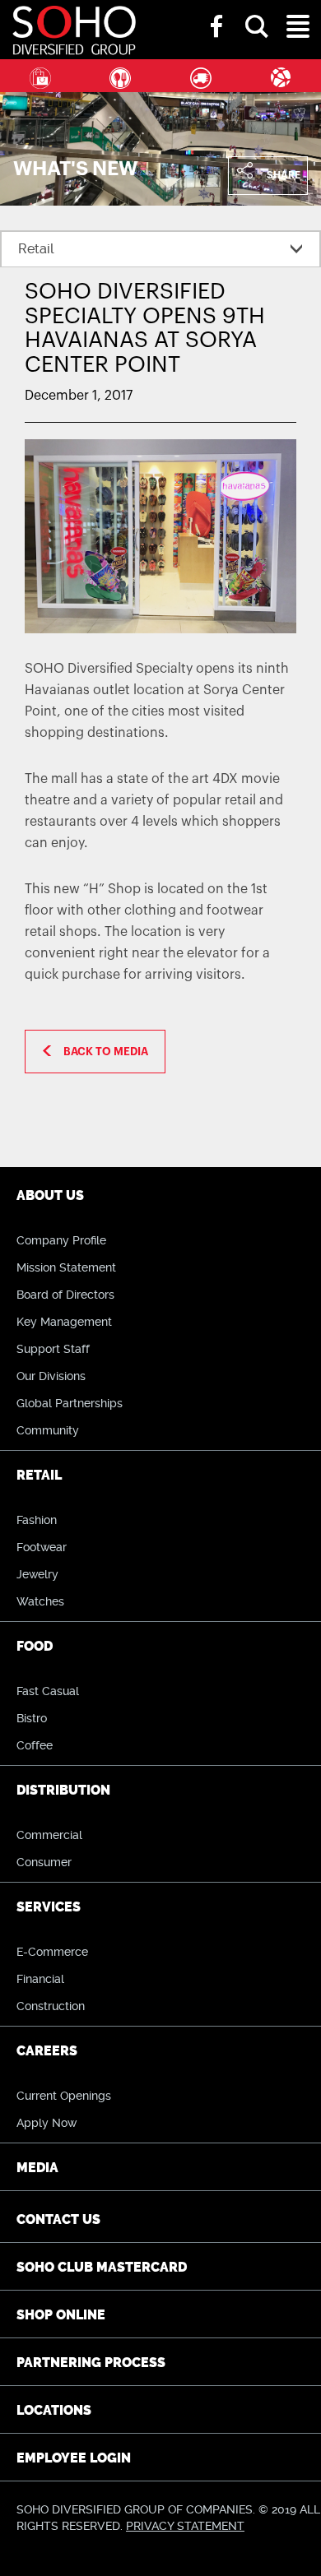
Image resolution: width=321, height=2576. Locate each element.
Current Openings (64, 2096)
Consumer (44, 1862)
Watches (40, 1601)
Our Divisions (51, 1376)
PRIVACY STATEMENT (185, 2526)
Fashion (37, 1520)
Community (48, 1430)
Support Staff (53, 1349)
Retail (40, 76)
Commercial (49, 1835)
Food (121, 76)
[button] (257, 12)
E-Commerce (52, 1952)
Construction (51, 2006)
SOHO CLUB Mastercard (102, 2267)
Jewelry (37, 1574)
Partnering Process (91, 2363)
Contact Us (58, 2219)
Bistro (32, 1718)
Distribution (201, 76)
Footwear (42, 1547)
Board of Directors (65, 1295)
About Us (50, 1195)
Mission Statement (66, 1267)
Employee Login (74, 2458)
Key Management (64, 1322)
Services (49, 1907)
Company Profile (61, 1240)
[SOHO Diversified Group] (208, 28)
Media (37, 2168)
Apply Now (47, 2123)
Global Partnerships (70, 1403)
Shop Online (61, 2315)
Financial (40, 1979)
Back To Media (106, 1052)
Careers (47, 2051)
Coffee (35, 1745)
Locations (54, 2410)
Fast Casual (48, 1691)
